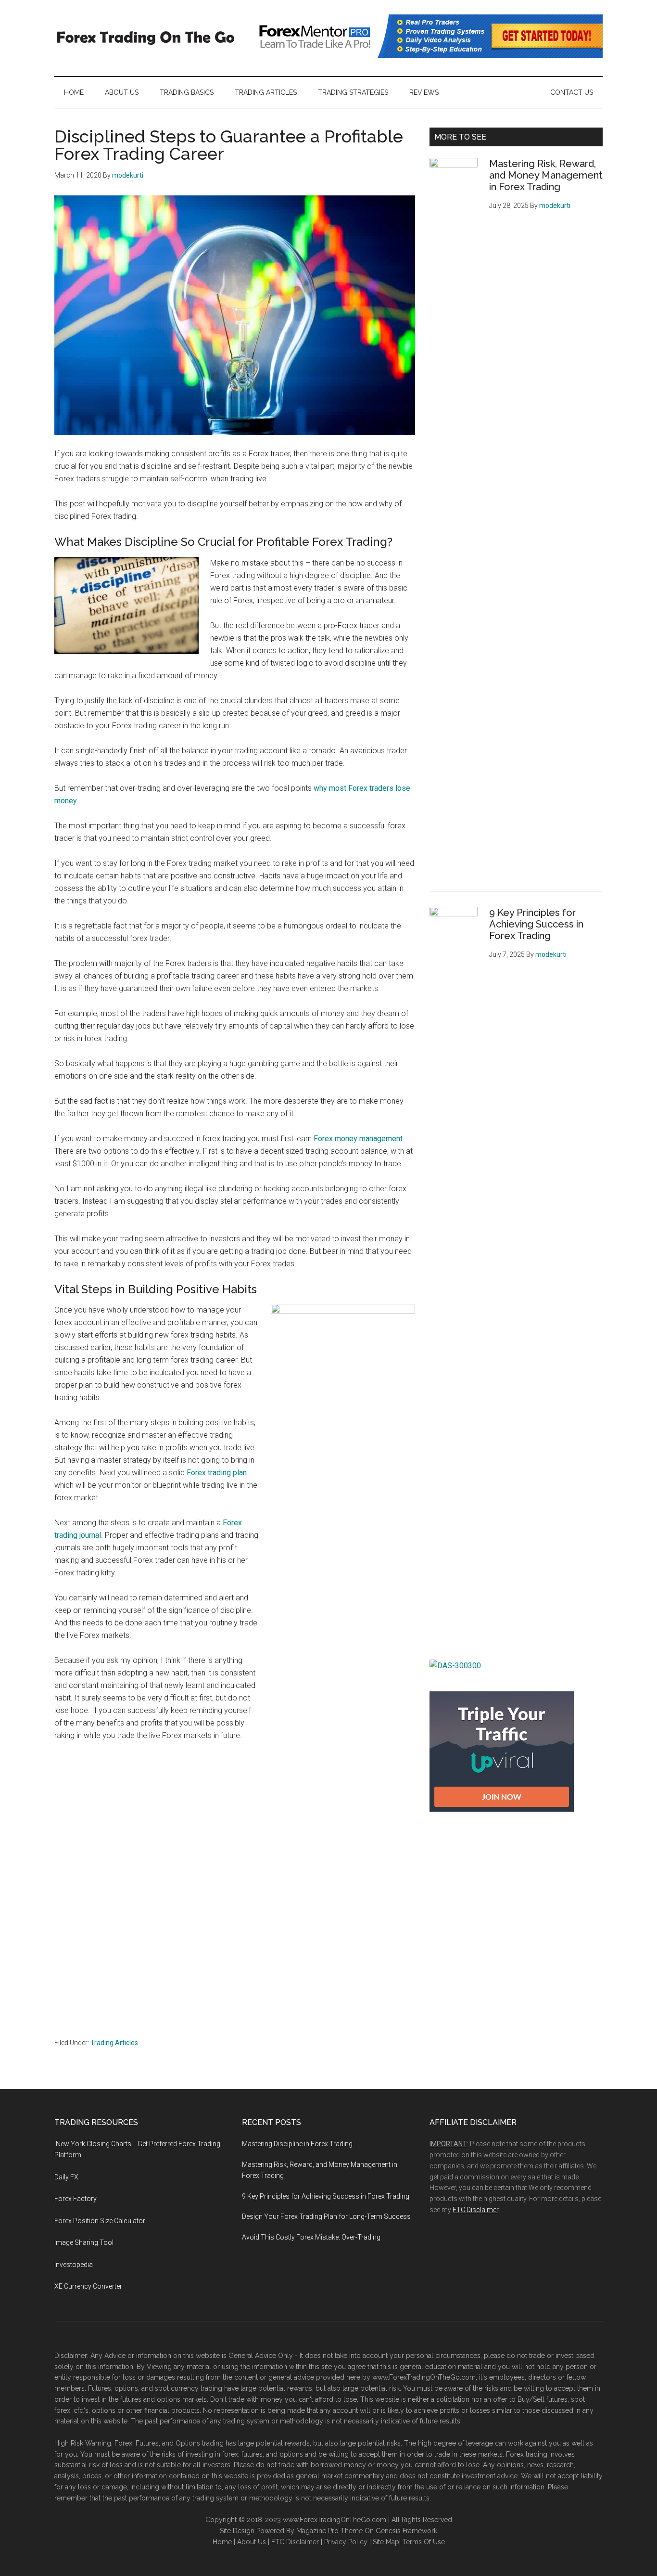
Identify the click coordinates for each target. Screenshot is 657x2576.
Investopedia (74, 2265)
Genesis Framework (406, 2531)
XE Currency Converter (88, 2286)
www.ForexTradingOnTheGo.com (424, 2377)
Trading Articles (114, 2043)
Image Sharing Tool (84, 2242)
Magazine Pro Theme (329, 2531)
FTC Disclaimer (475, 2210)
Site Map (386, 2542)
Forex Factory (76, 2199)
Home (222, 2542)
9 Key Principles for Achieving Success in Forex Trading (536, 924)
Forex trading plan (217, 1473)
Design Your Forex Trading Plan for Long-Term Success (326, 2216)
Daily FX (66, 2177)
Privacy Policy (346, 2542)
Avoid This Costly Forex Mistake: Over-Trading (311, 2237)
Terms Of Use (424, 2542)
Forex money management (358, 1139)
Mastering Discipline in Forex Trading (297, 2144)
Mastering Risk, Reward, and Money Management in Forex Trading (546, 175)
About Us (252, 2542)
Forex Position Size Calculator (100, 2221)
